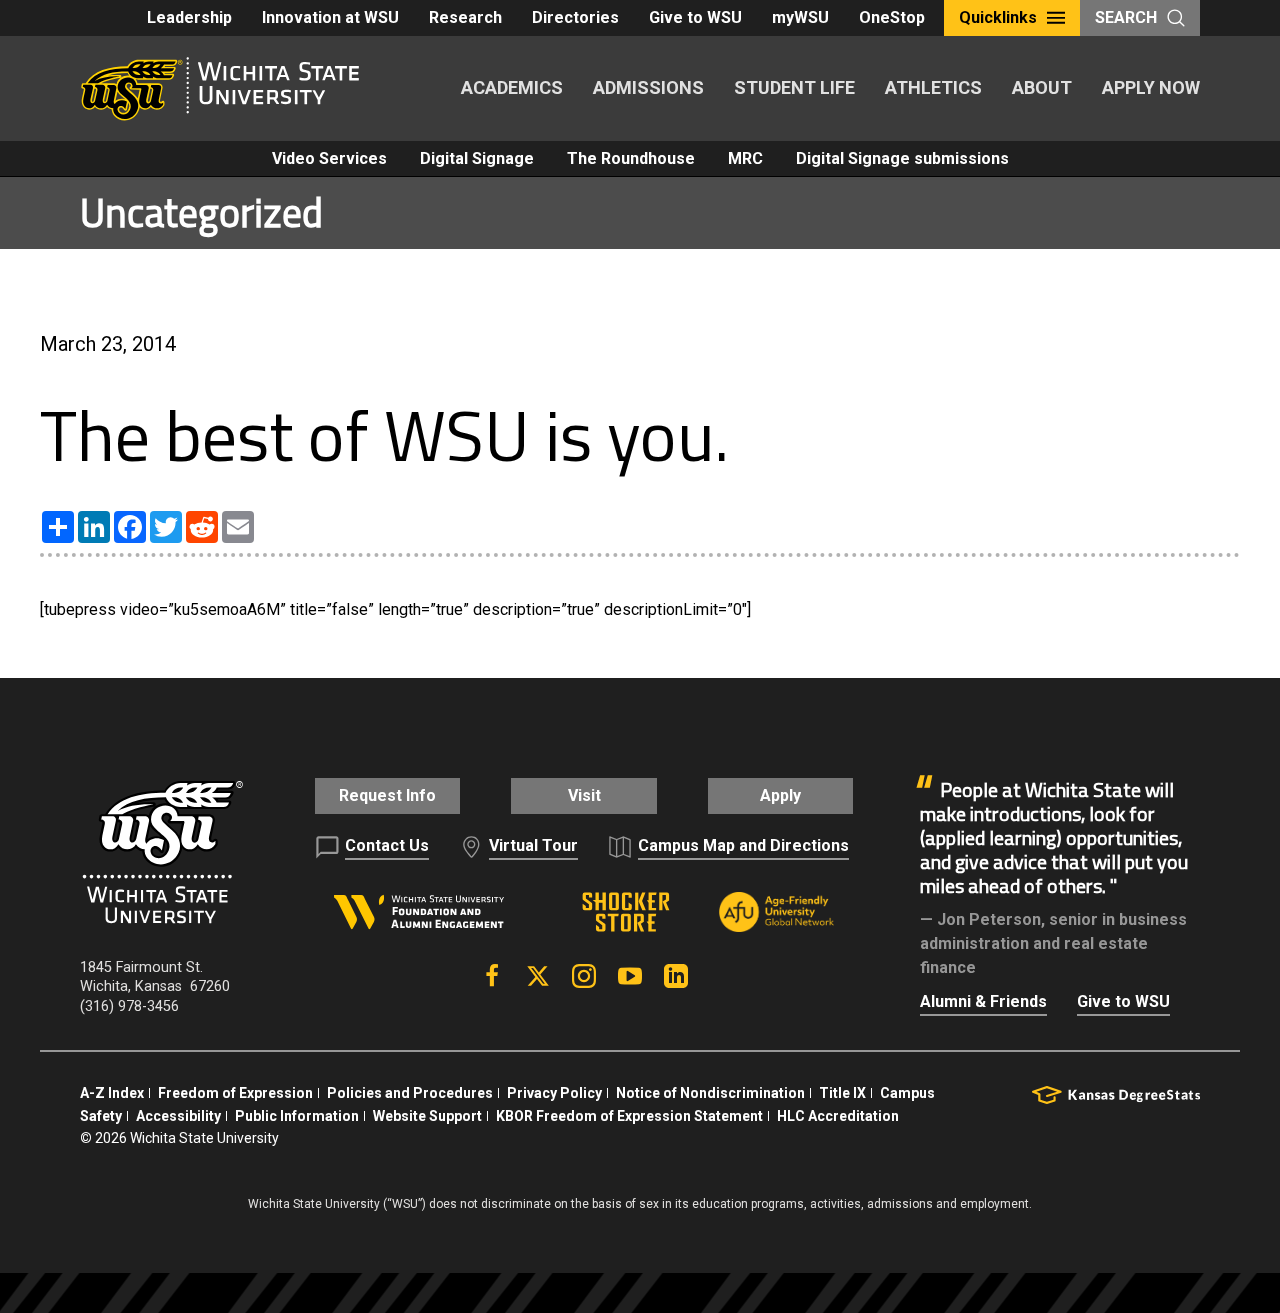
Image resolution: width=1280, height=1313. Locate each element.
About (1042, 87)
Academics (512, 87)
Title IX (842, 1093)
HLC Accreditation (838, 1116)
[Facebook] (492, 976)
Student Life (794, 87)
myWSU (800, 17)
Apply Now (1151, 87)
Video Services (329, 158)
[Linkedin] (676, 976)
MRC (745, 158)
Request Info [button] (387, 795)
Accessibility (178, 1116)
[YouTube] (630, 976)
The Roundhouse (631, 158)
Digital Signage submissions (902, 158)
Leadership (189, 17)
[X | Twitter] (538, 976)
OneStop (892, 17)
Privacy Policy (554, 1093)
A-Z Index (112, 1093)
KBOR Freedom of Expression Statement (629, 1116)
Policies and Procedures (410, 1093)
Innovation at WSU (330, 17)
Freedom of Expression (235, 1093)
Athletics (933, 87)
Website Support (427, 1116)
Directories (575, 17)
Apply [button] (780, 795)
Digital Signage (477, 158)
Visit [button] (584, 795)
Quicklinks (998, 17)
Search (1126, 17)
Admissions (648, 87)
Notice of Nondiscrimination (710, 1093)
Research (465, 17)
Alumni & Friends (983, 1001)
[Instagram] (584, 976)
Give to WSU (695, 17)
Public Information (297, 1116)
